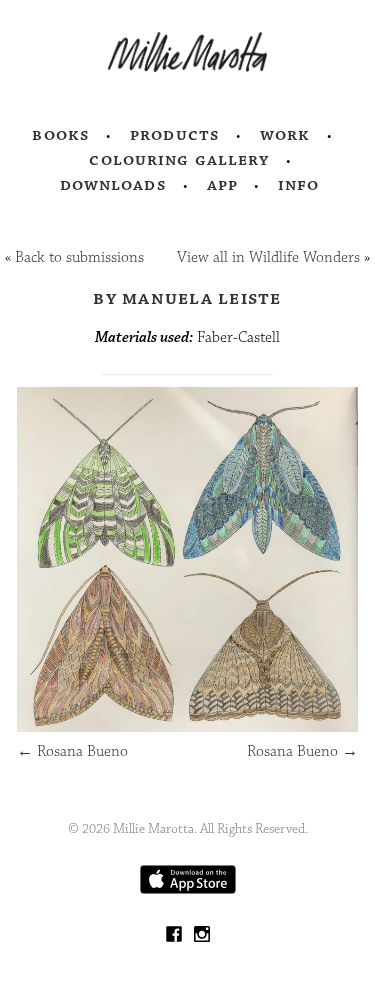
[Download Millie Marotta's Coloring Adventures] (188, 889)
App (222, 185)
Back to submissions (79, 257)
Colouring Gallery (179, 160)
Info (299, 185)
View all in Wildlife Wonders (268, 257)
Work (285, 135)
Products (175, 135)
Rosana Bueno (72, 751)
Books (61, 135)
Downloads (113, 185)
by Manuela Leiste (187, 298)
